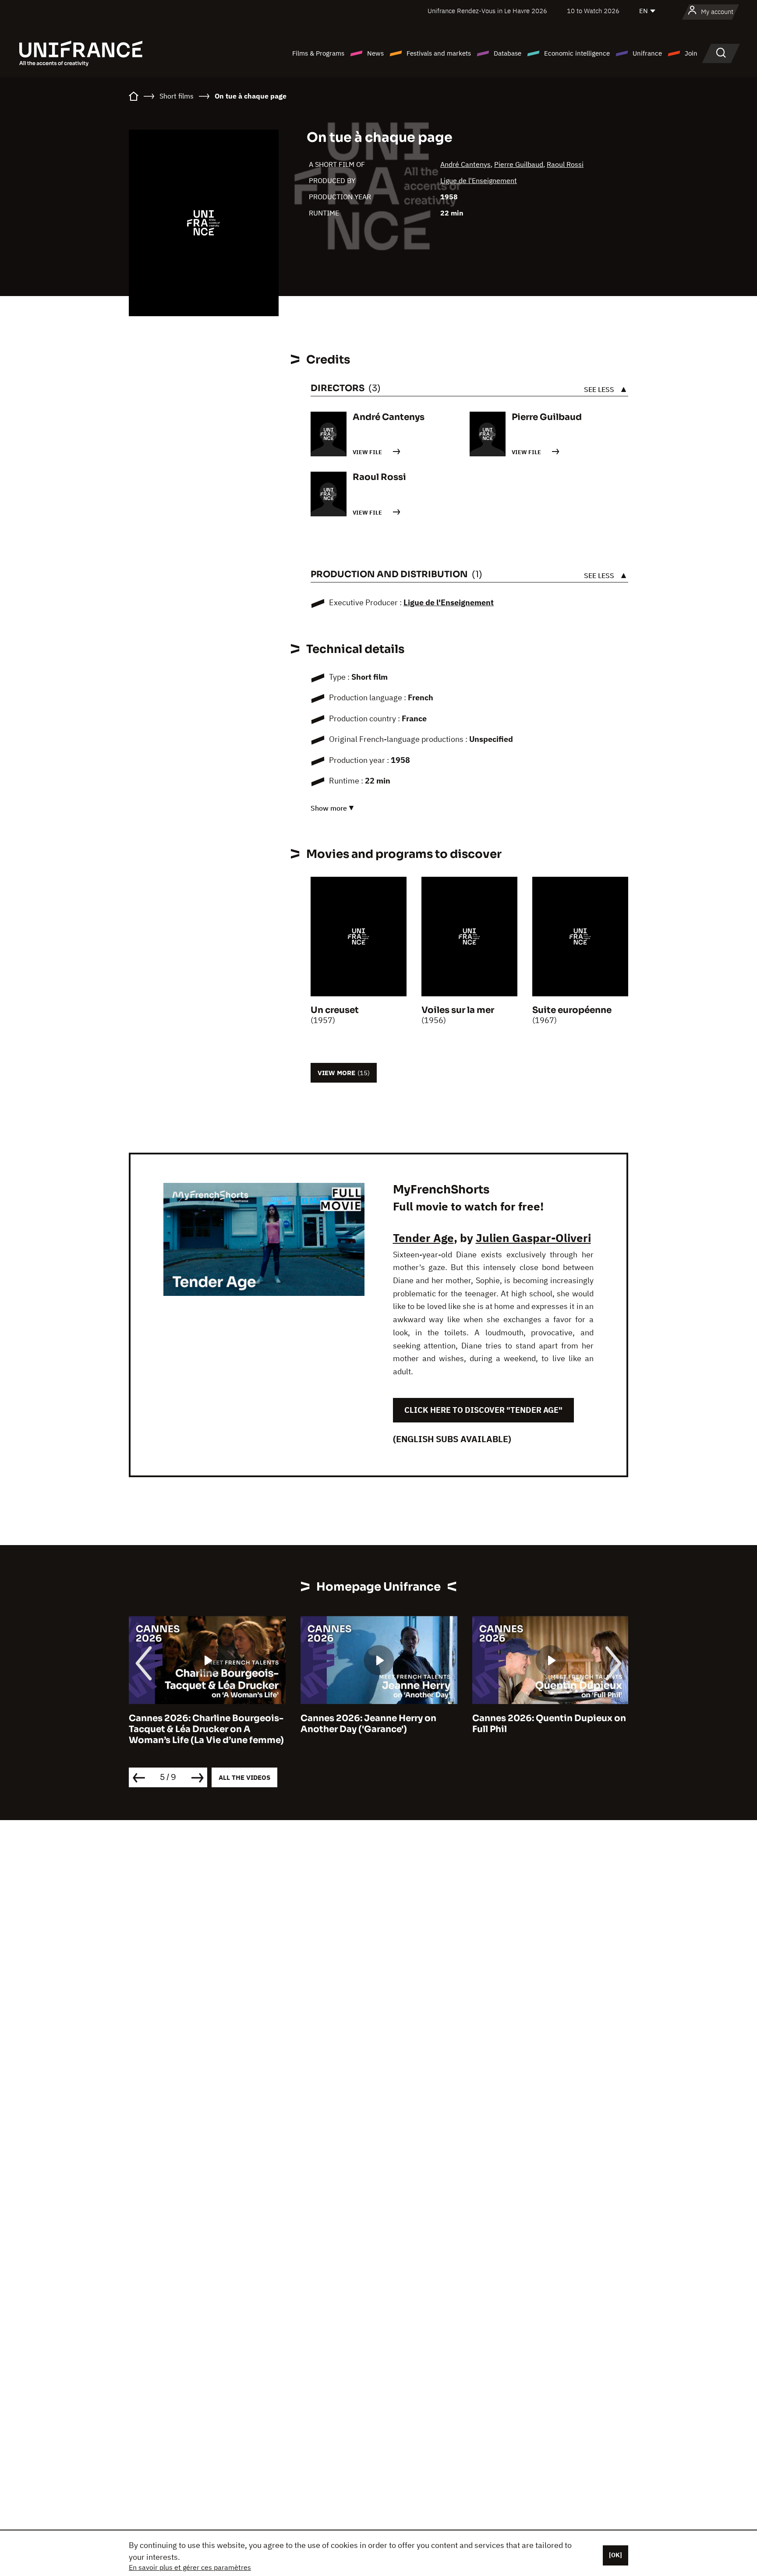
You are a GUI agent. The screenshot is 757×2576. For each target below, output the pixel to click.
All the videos (244, 1777)
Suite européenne (572, 1010)
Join (691, 53)
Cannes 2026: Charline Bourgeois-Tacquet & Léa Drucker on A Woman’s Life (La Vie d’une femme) (206, 1729)
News (375, 53)
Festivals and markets (439, 53)
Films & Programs (318, 53)
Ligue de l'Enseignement (479, 180)
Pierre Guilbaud (519, 164)
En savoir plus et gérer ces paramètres (190, 2567)
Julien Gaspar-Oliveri (533, 1238)
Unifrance (647, 53)
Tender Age (423, 1238)
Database (508, 53)
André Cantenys (465, 164)
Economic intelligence (577, 53)
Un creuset (335, 1010)
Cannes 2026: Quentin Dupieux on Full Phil (549, 1724)
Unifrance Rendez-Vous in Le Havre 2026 (487, 11)
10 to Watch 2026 (593, 11)
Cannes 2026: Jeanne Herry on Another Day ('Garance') (368, 1724)
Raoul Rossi (565, 164)
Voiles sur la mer (458, 1010)
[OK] (616, 2555)
